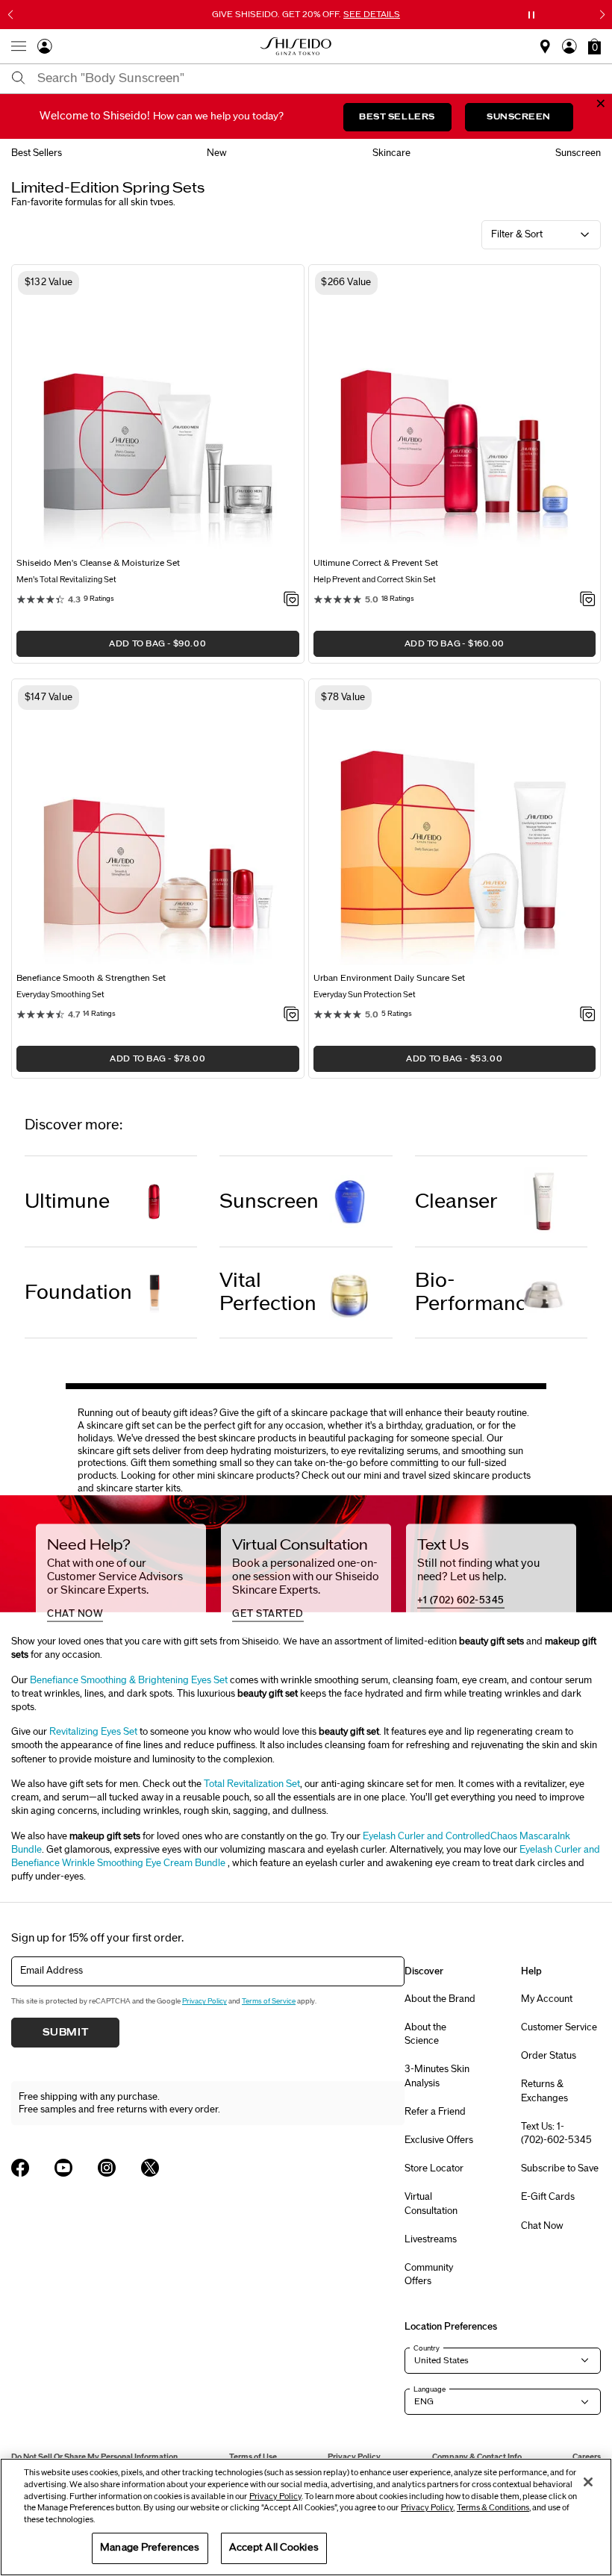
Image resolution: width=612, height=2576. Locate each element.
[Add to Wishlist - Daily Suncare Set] (588, 1015)
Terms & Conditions (493, 2508)
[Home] (296, 46)
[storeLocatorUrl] (545, 50)
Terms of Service (269, 2001)
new (217, 153)
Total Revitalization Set (252, 1784)
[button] (594, 46)
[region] (306, 2517)
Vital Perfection (268, 1292)
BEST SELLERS (397, 117)
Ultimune (67, 1201)
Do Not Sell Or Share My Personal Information (94, 2457)
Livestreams (431, 2239)
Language (430, 2389)
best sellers (37, 153)
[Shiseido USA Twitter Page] (150, 2168)
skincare (391, 153)
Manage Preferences (150, 2548)
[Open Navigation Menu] (19, 46)
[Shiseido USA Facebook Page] (20, 2168)
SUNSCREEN (519, 117)
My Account (547, 1999)
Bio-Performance (469, 1292)
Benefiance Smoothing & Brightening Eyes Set (129, 1680)
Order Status (549, 2056)
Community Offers (429, 2274)
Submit (66, 2033)
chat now (75, 1614)
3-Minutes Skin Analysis (437, 2076)
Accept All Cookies (274, 2548)
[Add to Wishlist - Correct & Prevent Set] (588, 600)
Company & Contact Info (477, 2457)
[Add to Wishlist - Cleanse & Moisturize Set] (291, 600)
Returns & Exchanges (544, 2091)
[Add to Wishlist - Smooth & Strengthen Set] (291, 1015)
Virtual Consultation (431, 2204)
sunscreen (578, 153)
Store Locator (434, 2168)
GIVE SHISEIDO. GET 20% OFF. (307, 14)
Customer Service (559, 2027)
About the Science (425, 2034)
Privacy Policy (204, 2001)
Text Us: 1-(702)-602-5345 (556, 2133)
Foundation (78, 1292)
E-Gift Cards (548, 2197)
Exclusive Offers (439, 2140)
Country (427, 2348)
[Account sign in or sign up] (45, 49)
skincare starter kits (138, 1488)
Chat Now (542, 2226)
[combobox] (319, 78)
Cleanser (456, 1201)
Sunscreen (269, 1201)
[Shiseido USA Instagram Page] (107, 2168)
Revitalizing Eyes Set (93, 1732)
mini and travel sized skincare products (447, 1476)
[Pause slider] (531, 15)
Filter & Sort (517, 234)
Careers (587, 2457)
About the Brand (440, 1999)
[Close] (588, 2482)
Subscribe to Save (560, 2168)
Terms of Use (253, 2457)
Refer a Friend (435, 2112)
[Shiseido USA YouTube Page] (63, 2168)
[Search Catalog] (19, 79)
